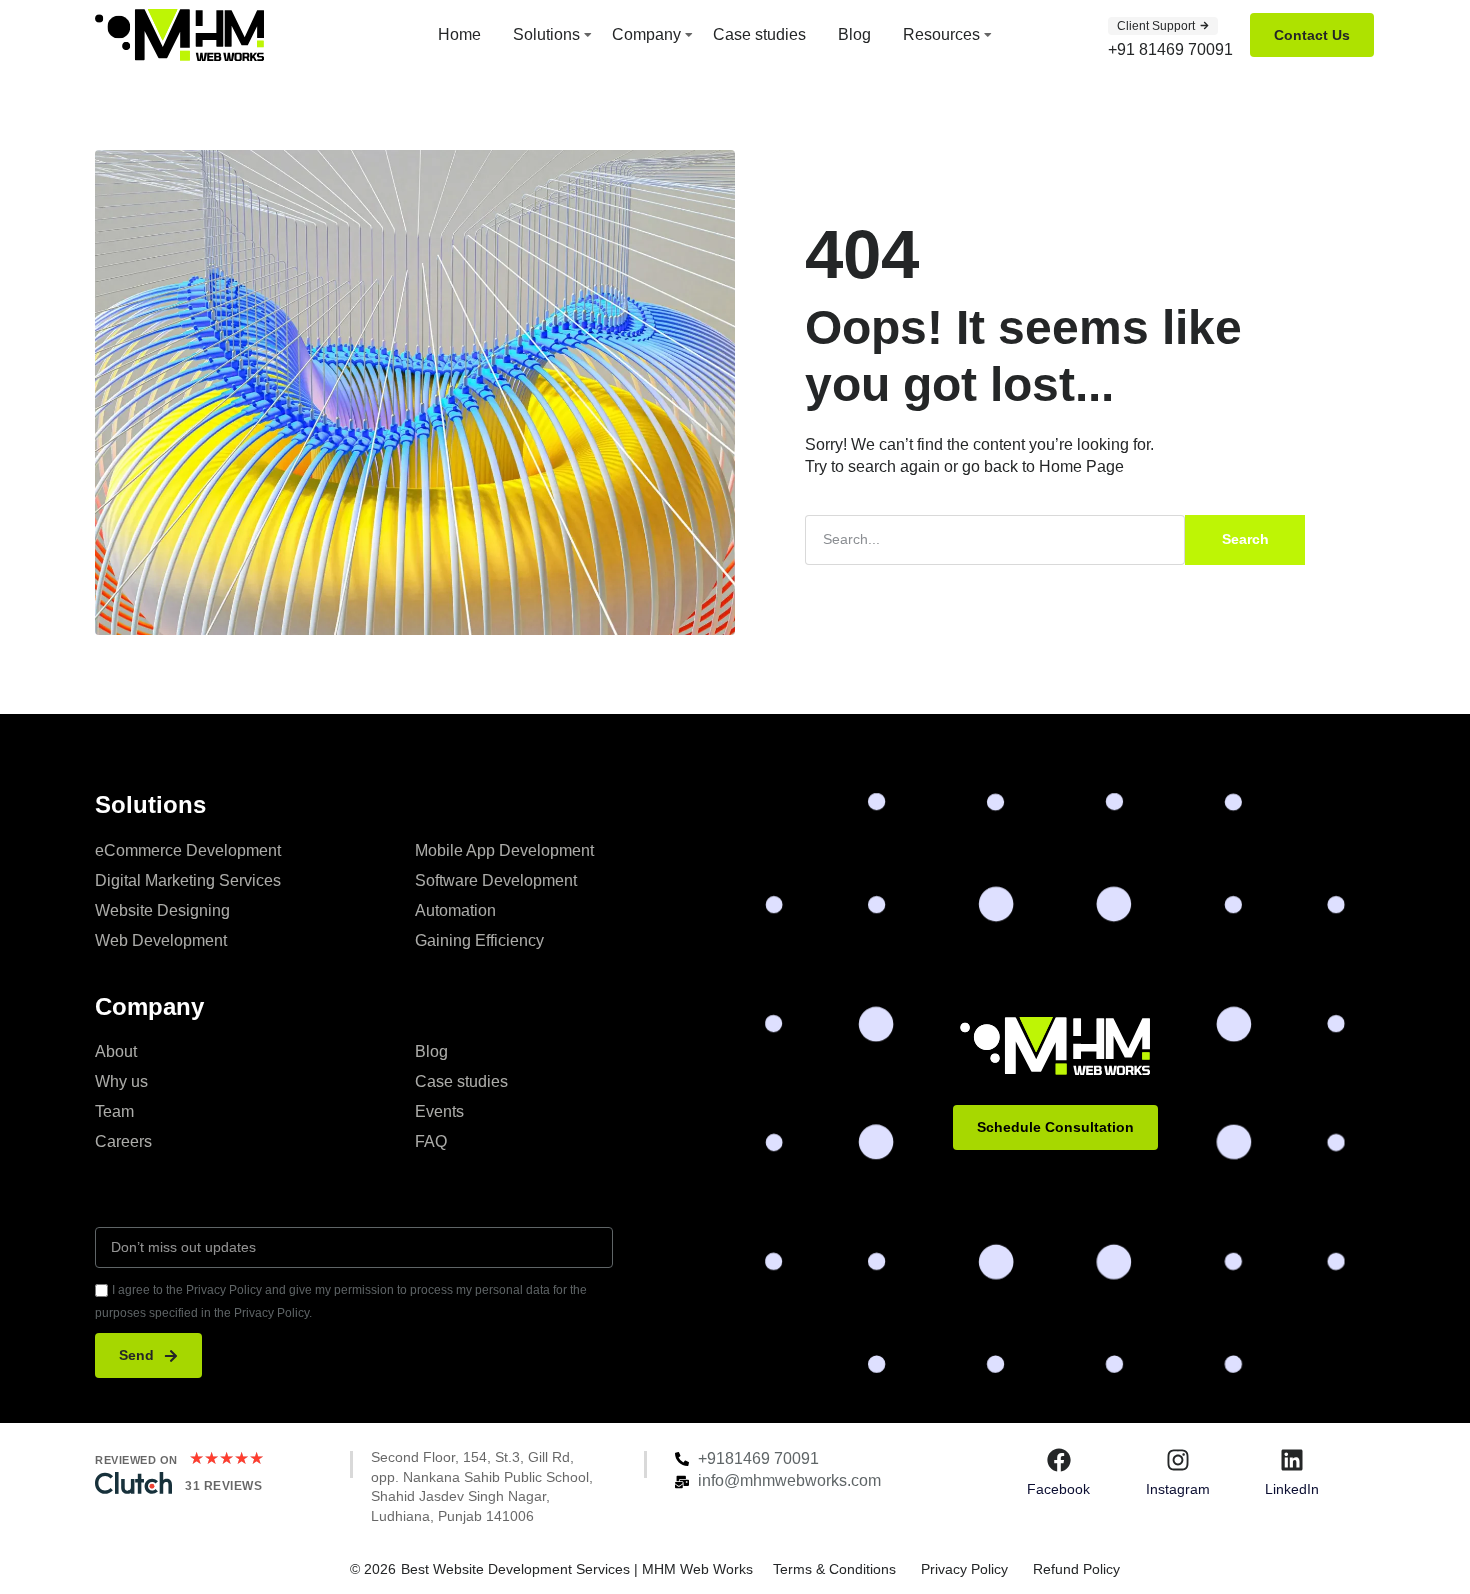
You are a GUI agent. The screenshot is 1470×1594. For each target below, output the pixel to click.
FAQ (431, 1141)
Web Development (161, 940)
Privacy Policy (964, 1569)
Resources (941, 34)
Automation (455, 910)
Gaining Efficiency (479, 940)
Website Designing (162, 910)
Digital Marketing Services (188, 880)
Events (439, 1111)
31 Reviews (223, 1486)
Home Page (1081, 466)
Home (459, 34)
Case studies (759, 34)
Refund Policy (1076, 1569)
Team (114, 1111)
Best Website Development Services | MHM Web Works (577, 1569)
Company (646, 34)
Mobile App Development (504, 850)
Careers (123, 1141)
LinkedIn (1292, 1489)
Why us (121, 1081)
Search (1245, 539)
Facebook (1058, 1489)
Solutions (546, 34)
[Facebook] (1059, 1460)
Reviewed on (136, 1460)
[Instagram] (1178, 1460)
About (116, 1051)
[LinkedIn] (1292, 1460)
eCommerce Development (188, 850)
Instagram (1178, 1489)
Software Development (496, 880)
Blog (854, 34)
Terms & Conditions (834, 1569)
